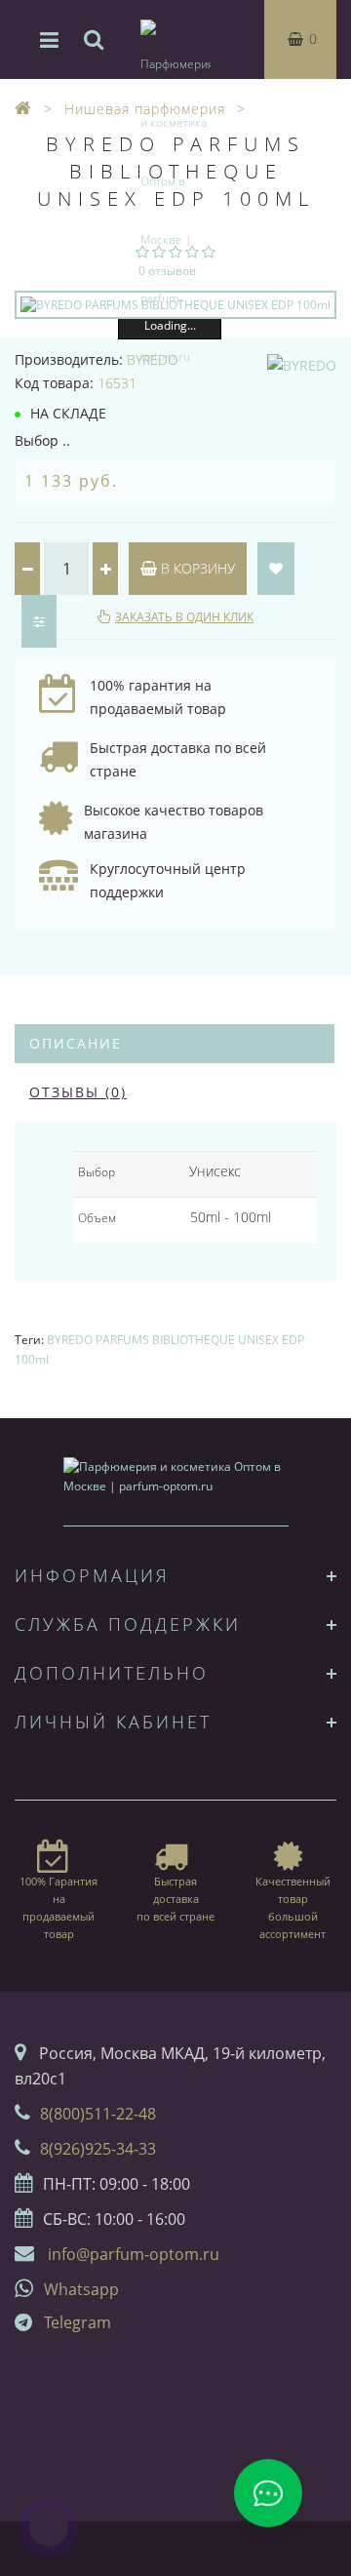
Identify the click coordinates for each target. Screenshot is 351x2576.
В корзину (196, 568)
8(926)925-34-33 (98, 2149)
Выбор (97, 1172)
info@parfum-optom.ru (134, 2254)
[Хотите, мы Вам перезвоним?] (49, 2527)
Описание (76, 1043)
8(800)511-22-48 (98, 2114)
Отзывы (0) (78, 1092)
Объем (97, 1218)
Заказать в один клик (184, 617)
